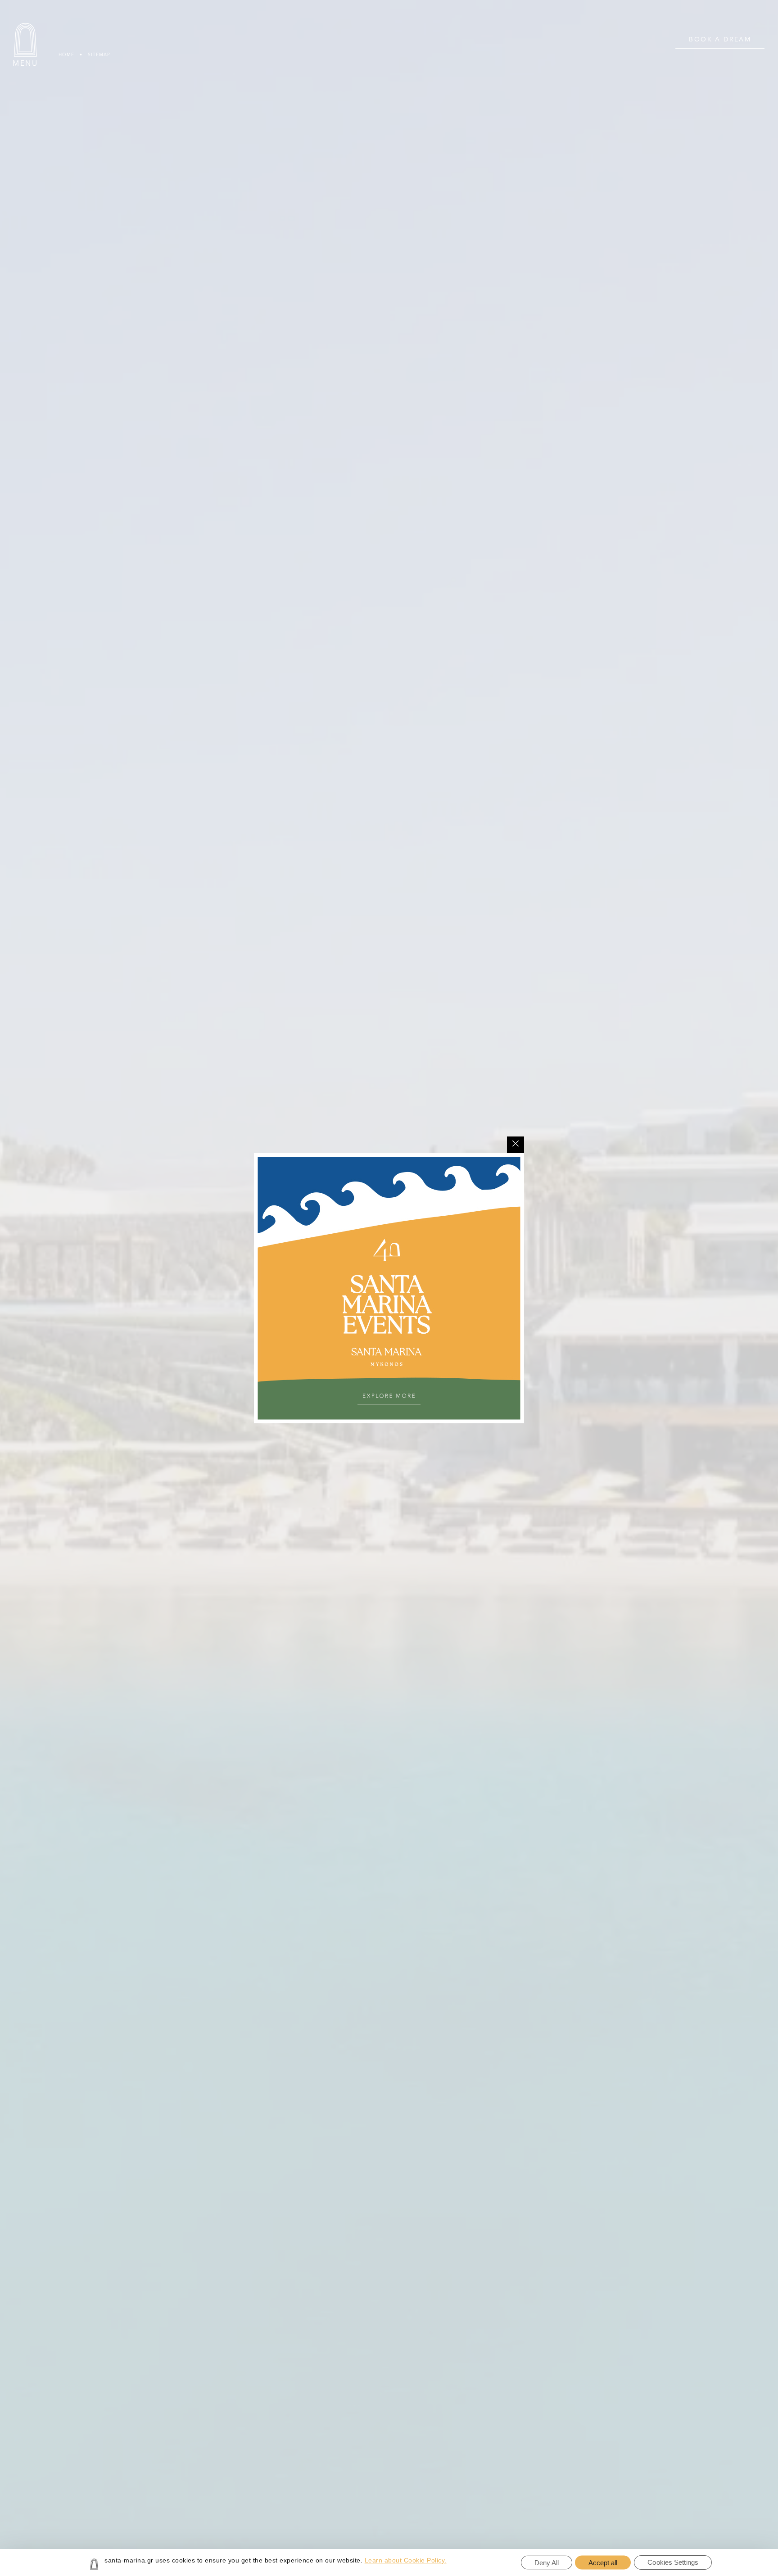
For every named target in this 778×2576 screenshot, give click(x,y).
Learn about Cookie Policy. (406, 2560)
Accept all (603, 2563)
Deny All (547, 2563)
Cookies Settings (673, 2562)
